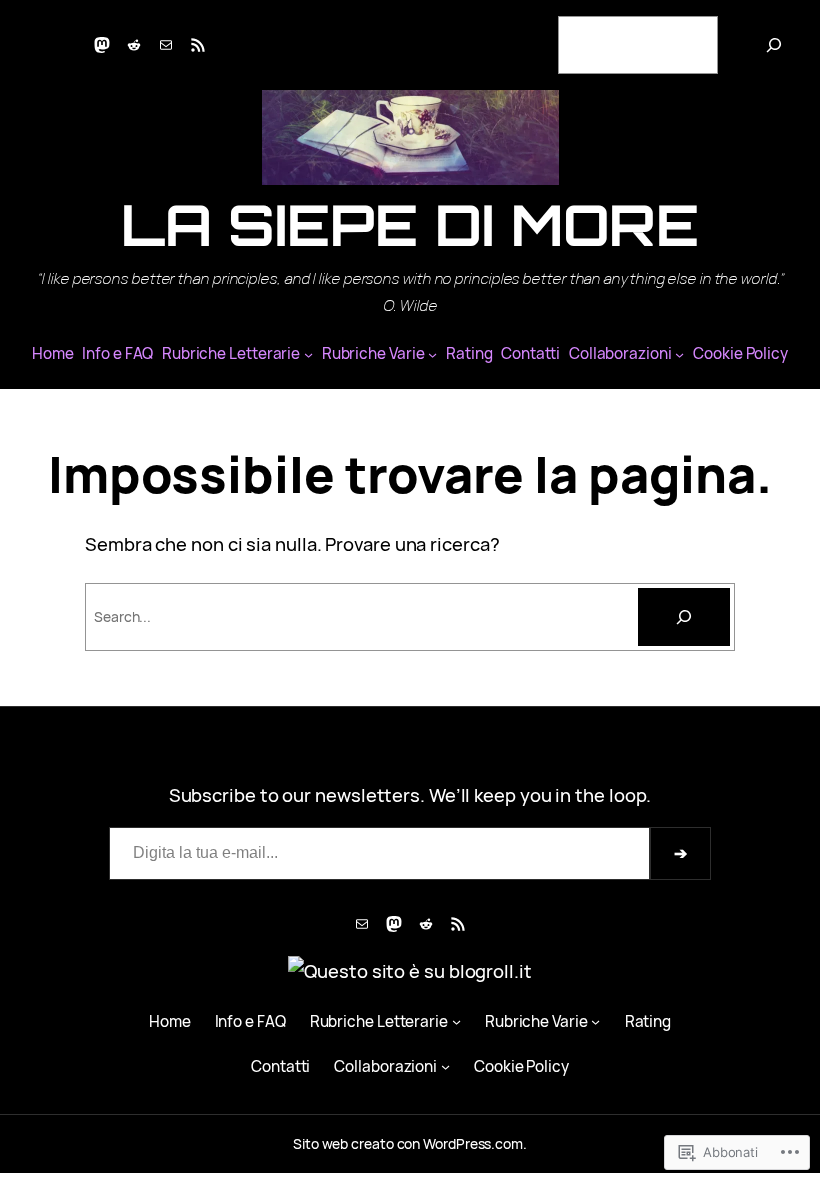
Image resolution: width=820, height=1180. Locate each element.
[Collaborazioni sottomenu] (679, 354)
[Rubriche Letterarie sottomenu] (308, 354)
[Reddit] (134, 45)
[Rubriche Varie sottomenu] (432, 354)
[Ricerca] (684, 617)
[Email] (166, 45)
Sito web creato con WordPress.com (408, 1143)
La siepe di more (410, 224)
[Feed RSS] (198, 45)
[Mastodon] (102, 45)
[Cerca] (774, 45)
